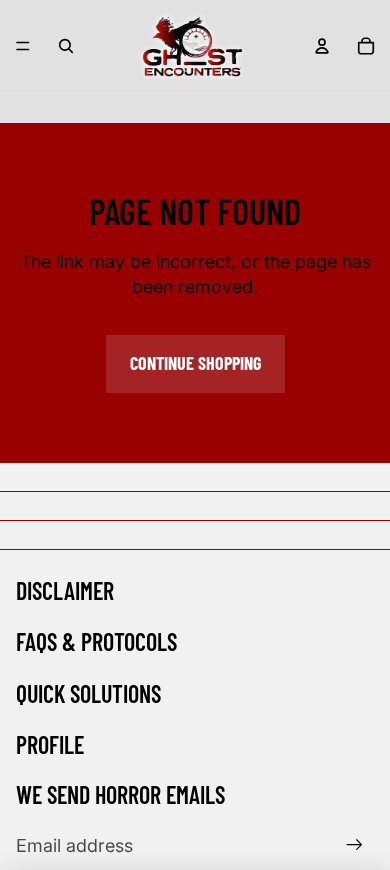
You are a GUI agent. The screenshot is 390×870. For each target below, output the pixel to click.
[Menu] (23, 46)
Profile (50, 744)
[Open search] (66, 46)
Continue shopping (195, 363)
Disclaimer (65, 590)
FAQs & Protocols (96, 641)
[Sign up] (354, 845)
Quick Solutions (88, 693)
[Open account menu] (322, 46)
